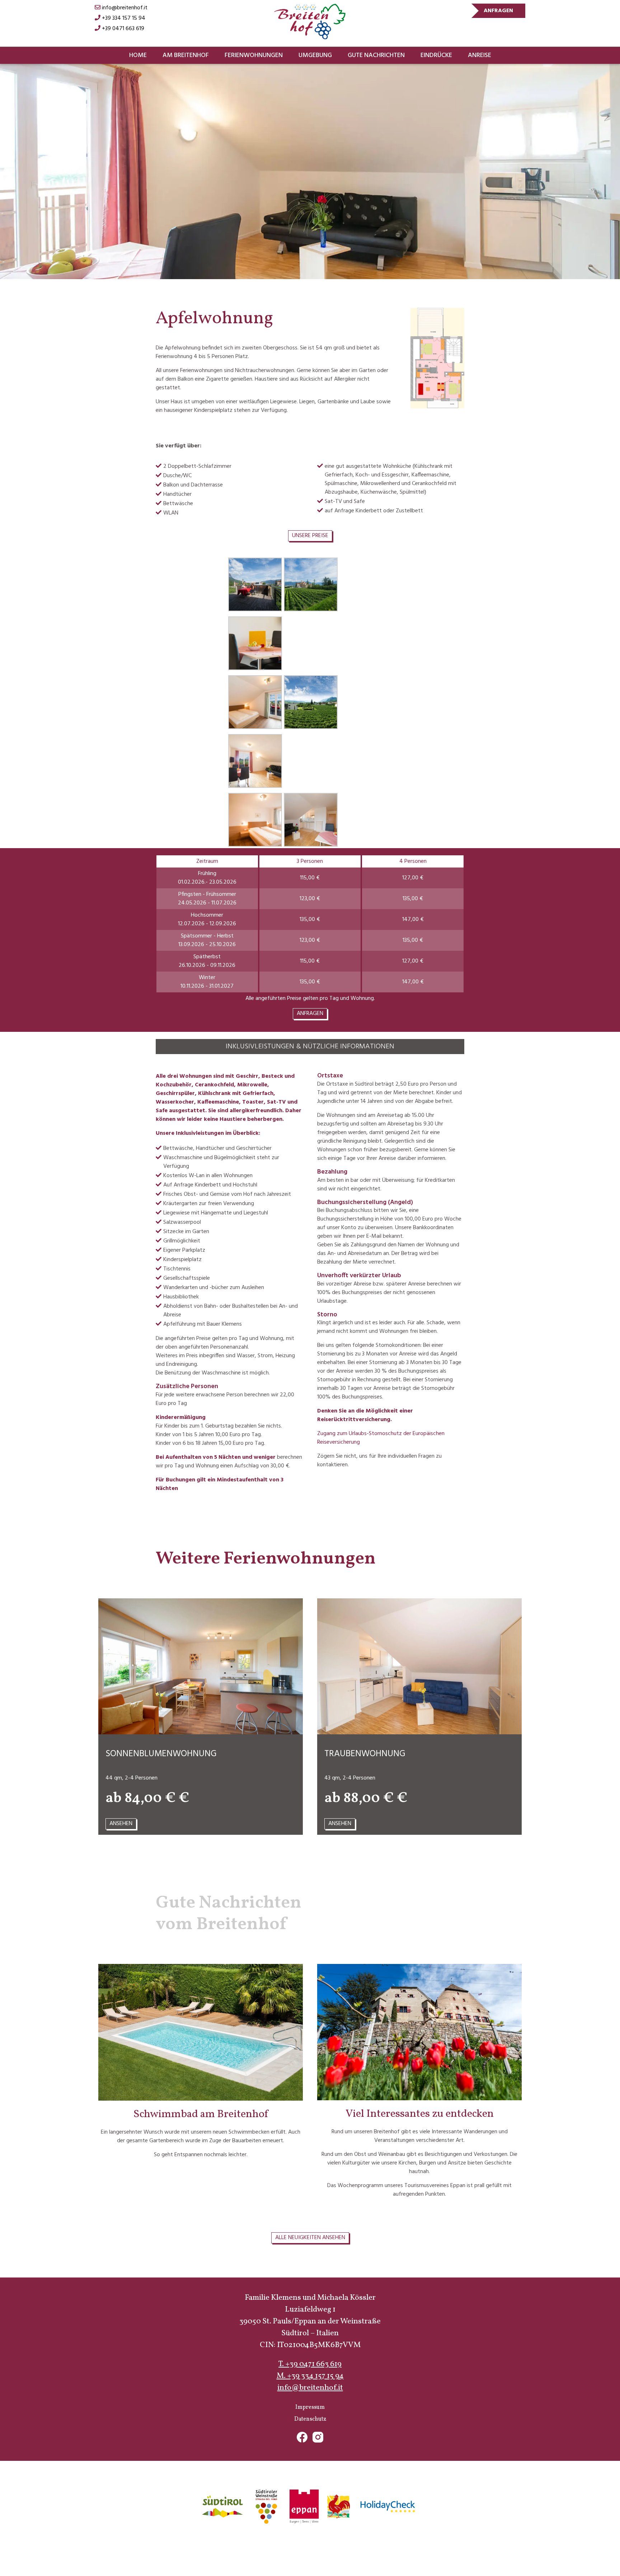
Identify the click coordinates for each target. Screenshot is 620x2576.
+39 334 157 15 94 (123, 18)
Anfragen (498, 11)
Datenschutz (310, 2419)
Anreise (480, 55)
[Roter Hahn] (338, 2507)
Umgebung (315, 55)
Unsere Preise (310, 536)
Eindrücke (436, 55)
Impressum (310, 2407)
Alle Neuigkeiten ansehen (310, 2238)
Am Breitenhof (186, 55)
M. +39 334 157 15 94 (310, 2376)
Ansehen (121, 1824)
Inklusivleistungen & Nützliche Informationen (310, 1047)
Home (138, 55)
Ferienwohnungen (254, 55)
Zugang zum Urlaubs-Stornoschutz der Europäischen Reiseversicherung (381, 1438)
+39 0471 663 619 (122, 29)
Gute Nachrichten (376, 55)
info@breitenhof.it (124, 8)
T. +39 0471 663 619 (310, 2364)
